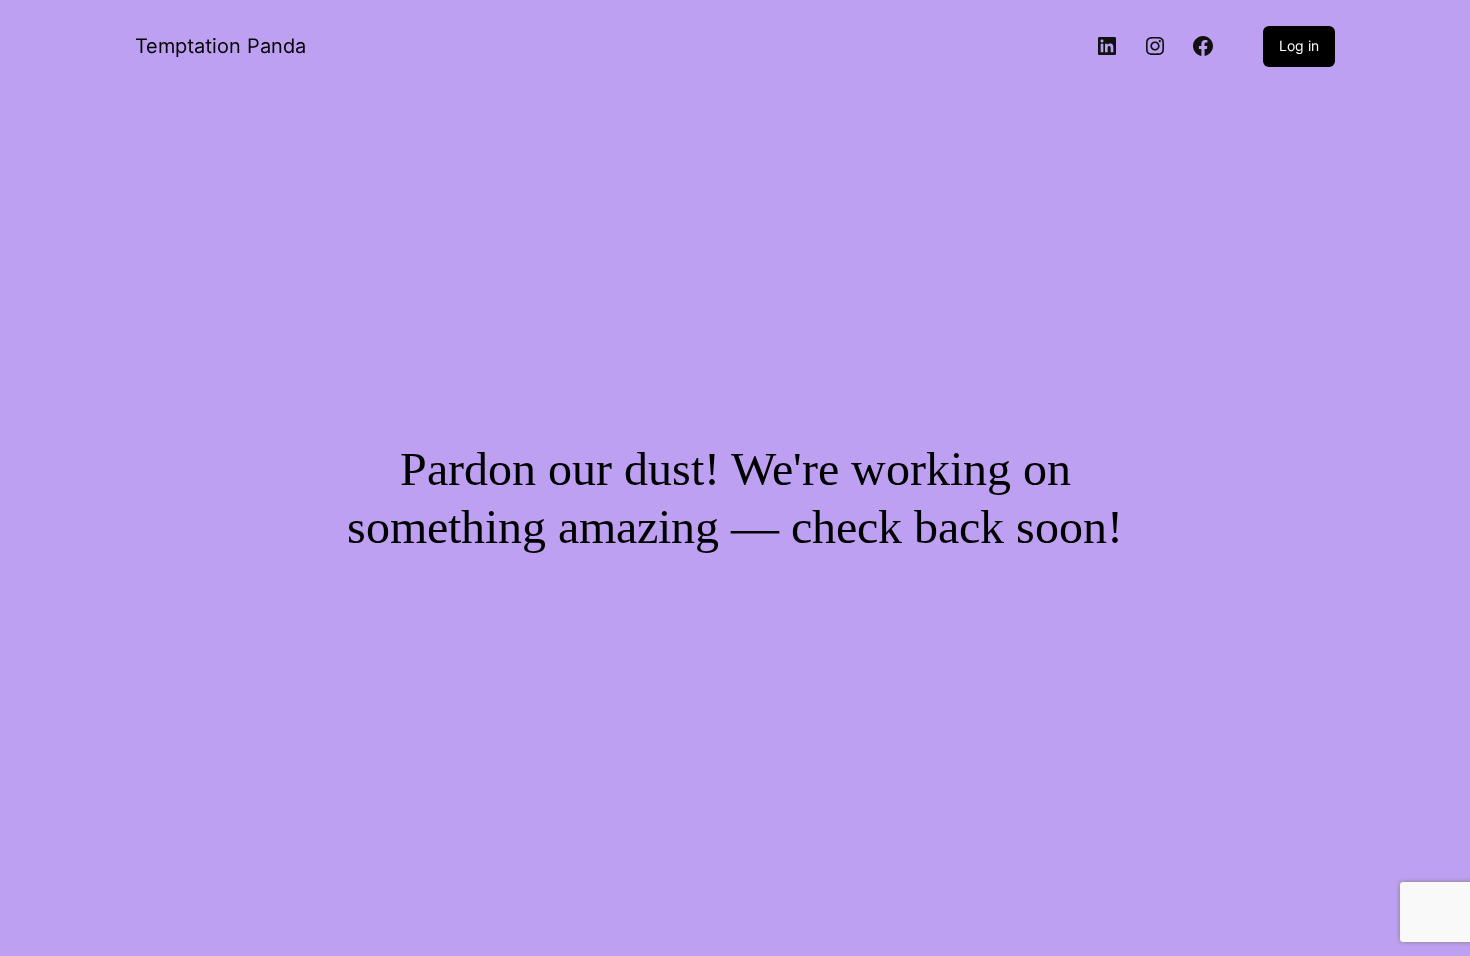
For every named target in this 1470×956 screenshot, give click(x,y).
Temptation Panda (220, 46)
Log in (1299, 45)
